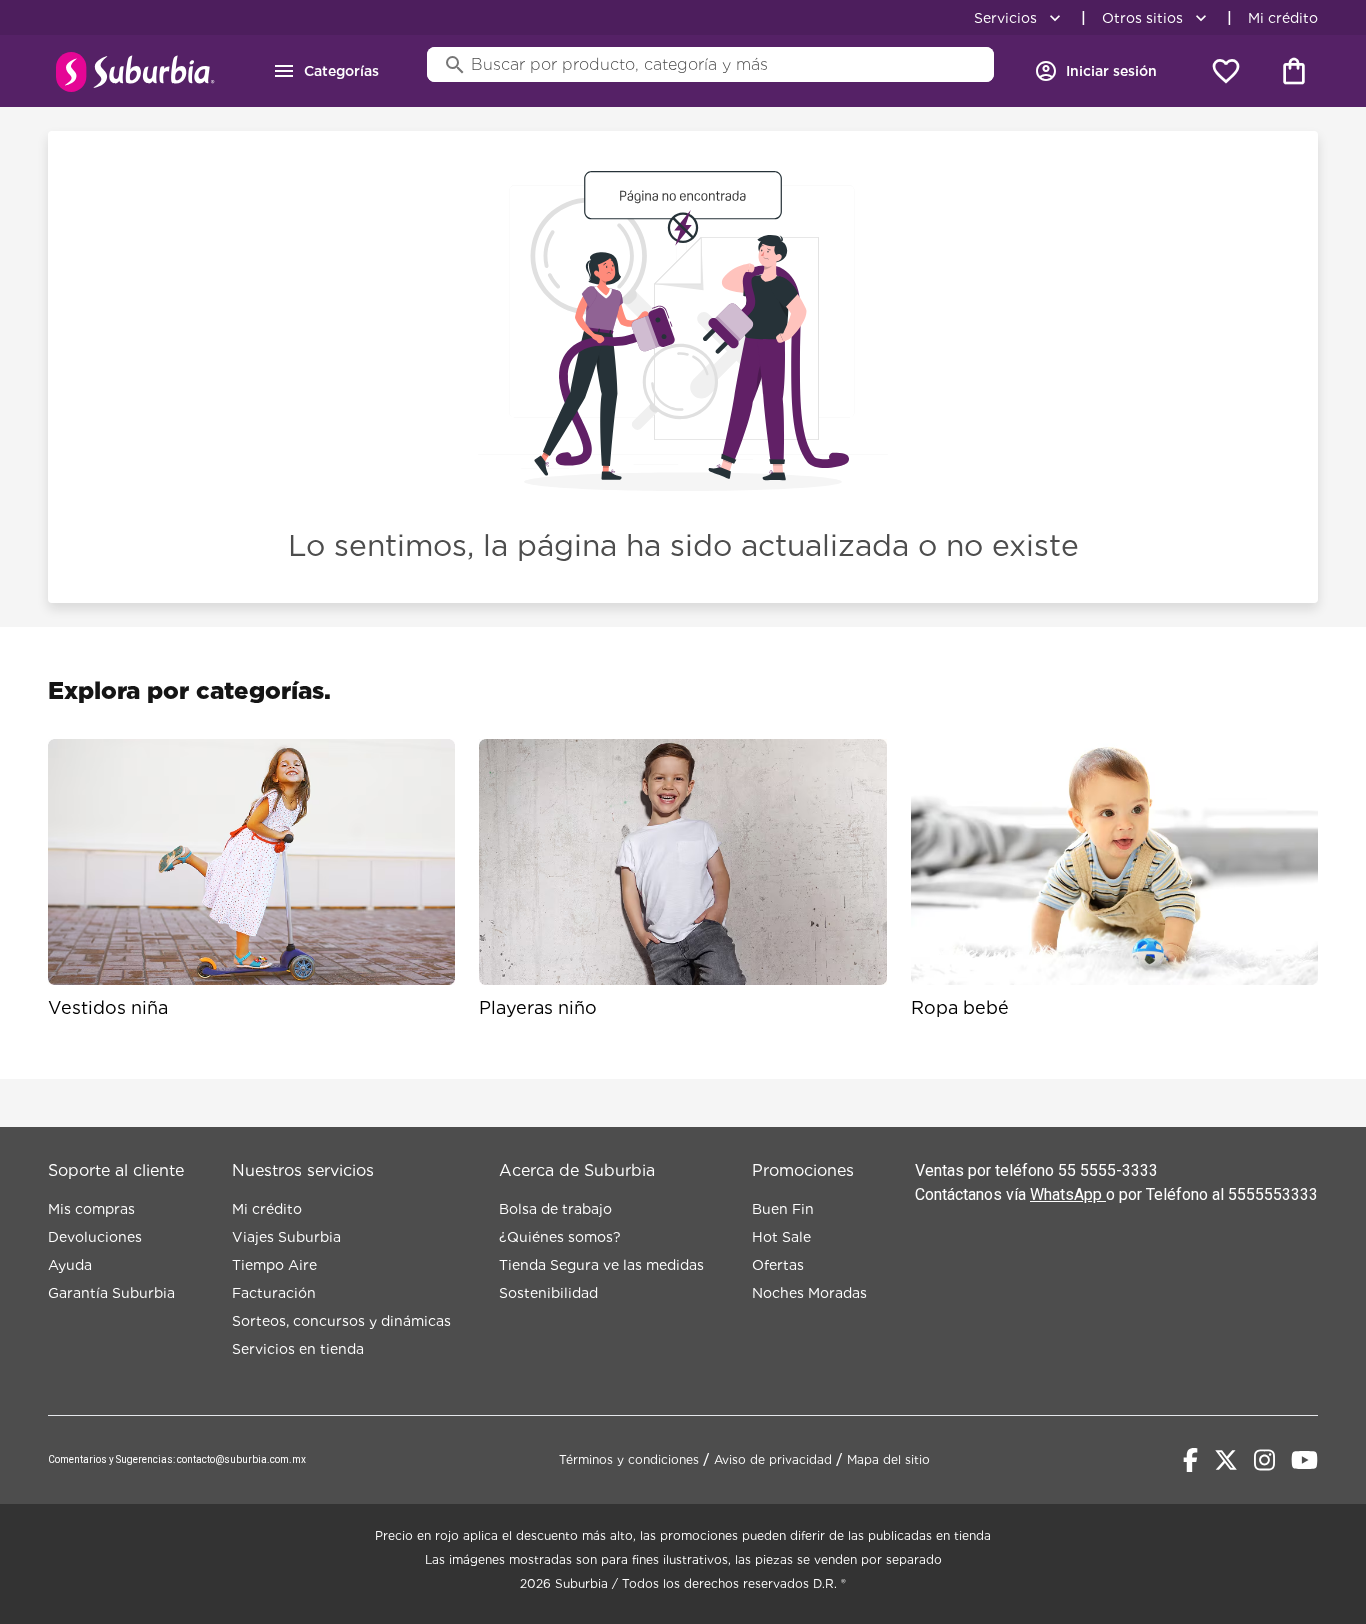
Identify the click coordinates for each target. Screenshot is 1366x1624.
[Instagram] (1264, 1460)
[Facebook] (1190, 1460)
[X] (1226, 1460)
